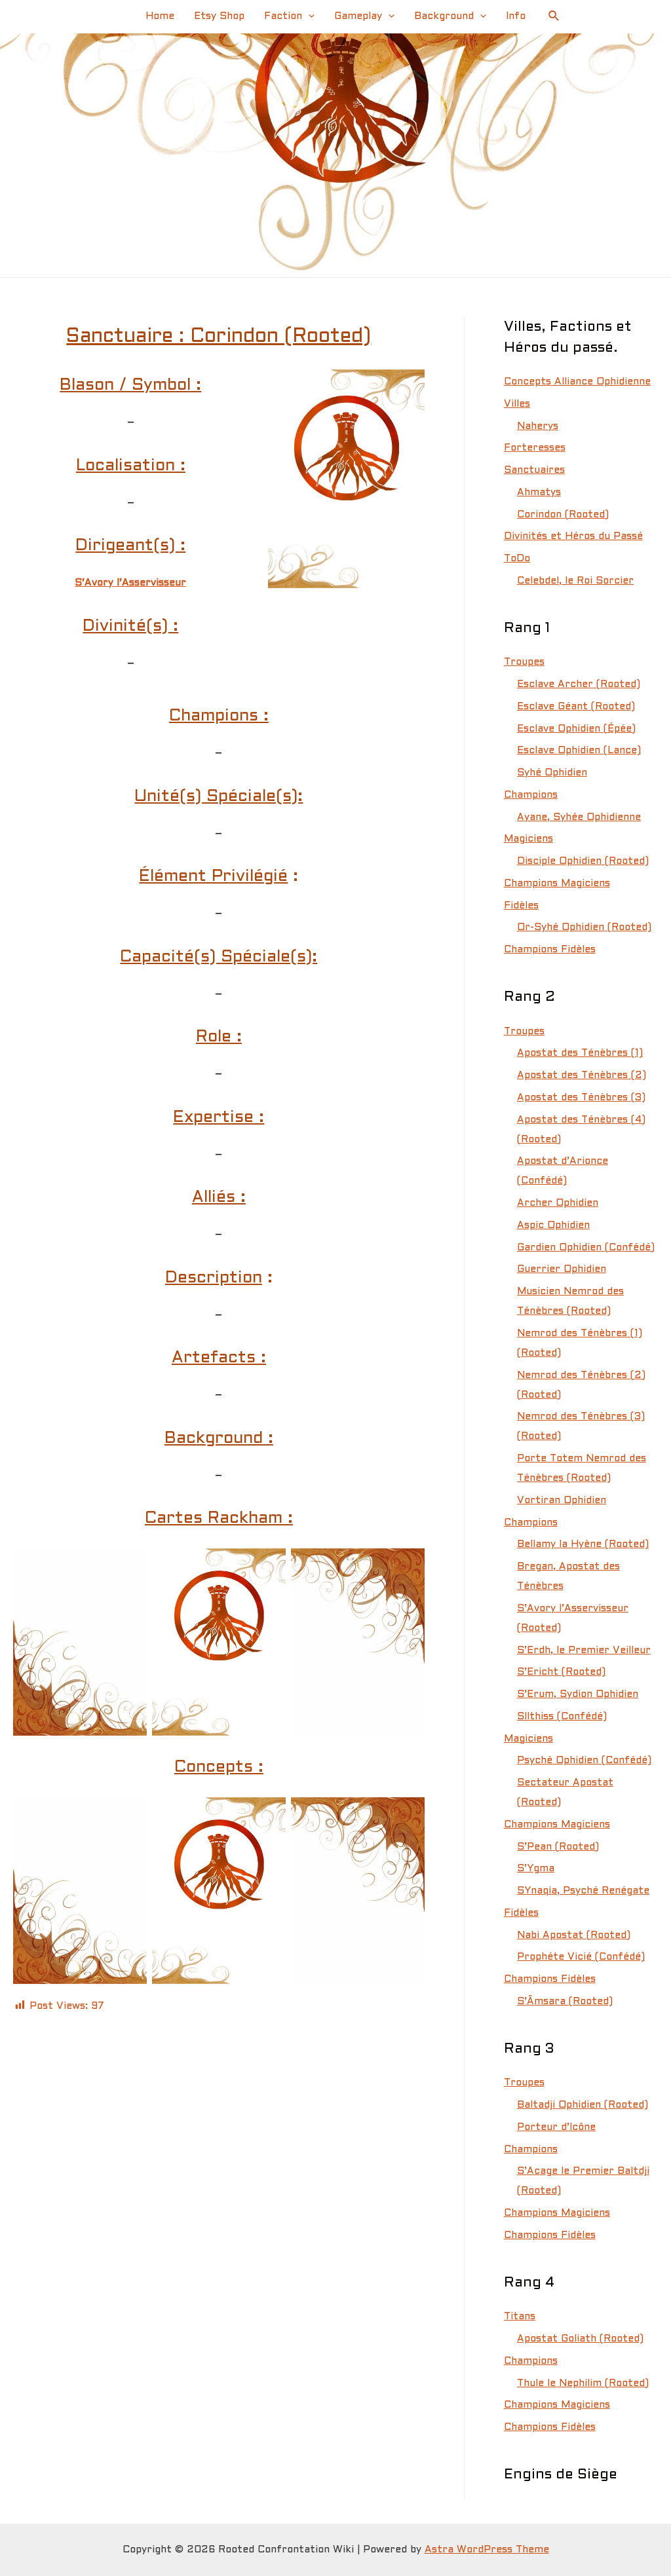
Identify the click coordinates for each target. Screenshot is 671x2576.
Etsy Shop (219, 16)
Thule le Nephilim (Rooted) (583, 2383)
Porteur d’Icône (556, 2127)
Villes (517, 404)
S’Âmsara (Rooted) (565, 2002)
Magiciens (528, 839)
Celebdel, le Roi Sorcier (575, 581)
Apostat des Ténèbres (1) (580, 1053)
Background (444, 16)
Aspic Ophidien (553, 1225)
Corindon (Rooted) (563, 515)
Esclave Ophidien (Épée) (576, 729)
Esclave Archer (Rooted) (579, 684)
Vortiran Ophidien (562, 1501)
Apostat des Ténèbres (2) (582, 1075)
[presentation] (308, 16)
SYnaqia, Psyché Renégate (583, 1891)
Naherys (538, 426)
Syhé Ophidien (552, 773)
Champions (531, 795)
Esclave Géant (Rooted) (576, 707)
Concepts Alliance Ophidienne (577, 382)
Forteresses (535, 448)
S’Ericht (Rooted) (561, 1672)
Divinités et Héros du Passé (573, 536)
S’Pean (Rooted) (558, 1847)
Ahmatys (539, 493)
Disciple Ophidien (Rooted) (583, 861)
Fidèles (521, 906)
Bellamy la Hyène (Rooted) (583, 1544)
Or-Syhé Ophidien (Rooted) (584, 927)
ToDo (517, 559)
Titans (520, 2317)
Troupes (524, 662)
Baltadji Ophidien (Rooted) (583, 2105)
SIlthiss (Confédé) (562, 1717)
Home (160, 16)
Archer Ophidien (558, 1203)
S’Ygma (536, 1869)
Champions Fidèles (550, 950)
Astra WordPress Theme (487, 2550)
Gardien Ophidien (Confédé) (586, 1248)
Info (516, 16)
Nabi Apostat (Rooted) (574, 1935)
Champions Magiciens (557, 884)
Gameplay (358, 16)
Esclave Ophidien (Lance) (579, 751)
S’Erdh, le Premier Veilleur (584, 1651)
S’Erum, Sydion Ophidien (578, 1694)
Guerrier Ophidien (562, 1269)
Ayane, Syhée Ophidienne (579, 817)
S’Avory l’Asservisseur (130, 583)
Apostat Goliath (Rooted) (580, 2339)
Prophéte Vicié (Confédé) (581, 1957)
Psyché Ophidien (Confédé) (584, 1761)
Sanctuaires (534, 470)
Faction (283, 16)
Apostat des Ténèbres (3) (581, 1098)
